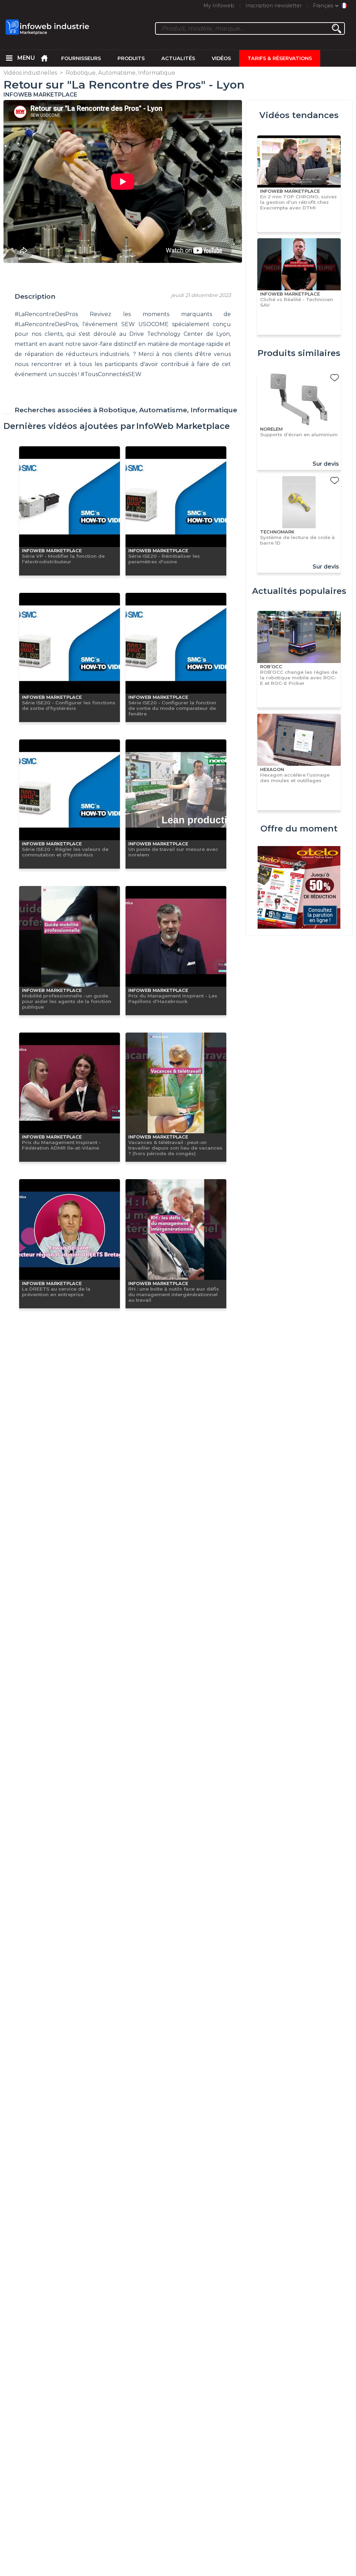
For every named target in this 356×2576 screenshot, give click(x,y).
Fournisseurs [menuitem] (81, 58)
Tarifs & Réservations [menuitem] (280, 58)
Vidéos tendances (299, 115)
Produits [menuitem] (131, 58)
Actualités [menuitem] (178, 58)
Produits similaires (299, 353)
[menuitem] (9, 58)
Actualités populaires (299, 591)
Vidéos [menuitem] (221, 58)
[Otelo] (299, 888)
